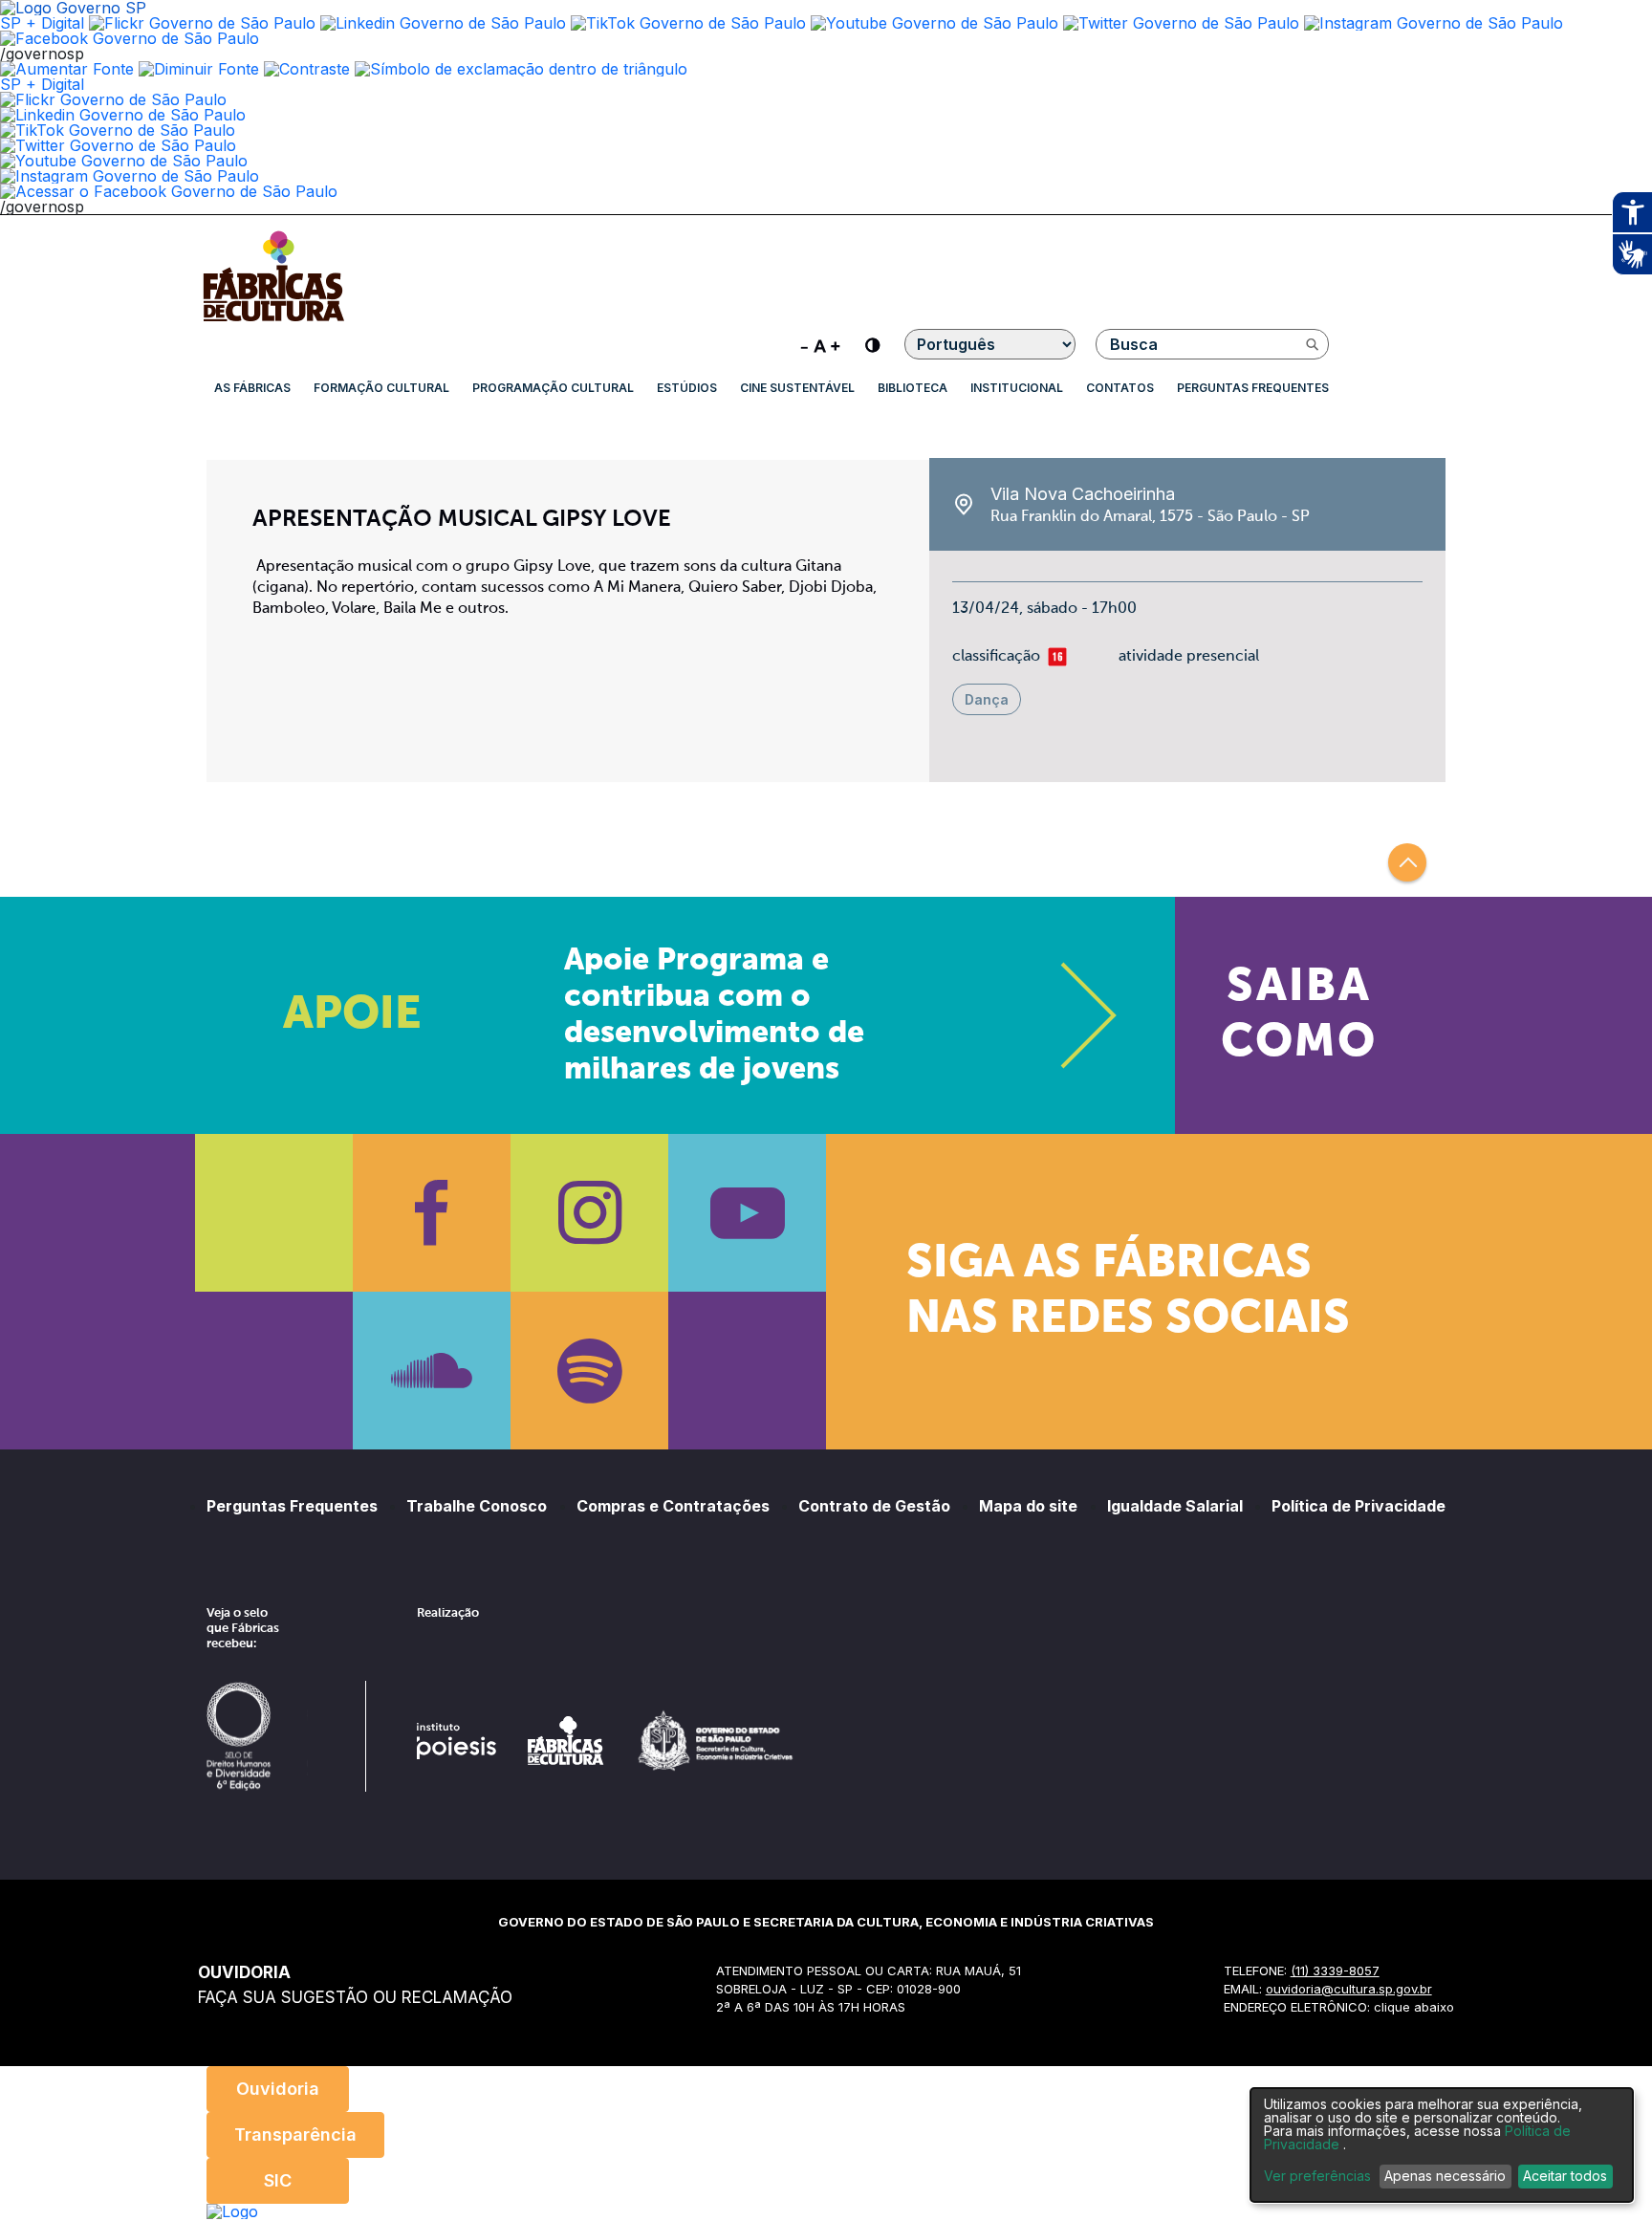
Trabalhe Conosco (477, 1506)
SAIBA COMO (1299, 1015)
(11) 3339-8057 (1335, 1971)
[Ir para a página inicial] (273, 321)
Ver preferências (1317, 2176)
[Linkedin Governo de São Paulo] (123, 115)
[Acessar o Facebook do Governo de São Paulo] (169, 191)
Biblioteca (913, 388)
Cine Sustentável (797, 388)
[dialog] (1442, 2145)
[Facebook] (432, 1213)
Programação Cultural (553, 388)
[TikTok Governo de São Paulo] (118, 130)
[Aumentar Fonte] (67, 69)
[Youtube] (747, 1213)
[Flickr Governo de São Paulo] (113, 99)
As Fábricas (252, 388)
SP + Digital (42, 23)
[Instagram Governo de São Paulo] (1434, 23)
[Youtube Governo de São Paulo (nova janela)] (935, 23)
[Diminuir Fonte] (199, 69)
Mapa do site (1028, 1506)
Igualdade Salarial (1175, 1506)
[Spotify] (589, 1371)
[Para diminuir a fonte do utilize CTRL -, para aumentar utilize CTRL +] (820, 344)
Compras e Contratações (673, 1506)
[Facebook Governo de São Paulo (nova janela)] (130, 38)
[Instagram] (589, 1213)
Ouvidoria (278, 2089)
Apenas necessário (1445, 2176)
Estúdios (687, 388)
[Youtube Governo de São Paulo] (124, 161)
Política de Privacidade (1359, 1506)
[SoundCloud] (432, 1371)
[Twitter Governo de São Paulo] (118, 145)
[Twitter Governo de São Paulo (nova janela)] (1181, 23)
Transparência (295, 2134)
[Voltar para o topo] (1407, 862)
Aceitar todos (1565, 2176)
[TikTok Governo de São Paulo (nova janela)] (688, 23)
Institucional (1017, 388)
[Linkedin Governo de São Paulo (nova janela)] (443, 23)
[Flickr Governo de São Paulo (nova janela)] (202, 23)
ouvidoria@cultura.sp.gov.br (1349, 1989)
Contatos (1120, 388)
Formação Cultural (381, 388)
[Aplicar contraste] (307, 69)
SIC (278, 2180)
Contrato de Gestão (874, 1506)
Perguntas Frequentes (1253, 388)
